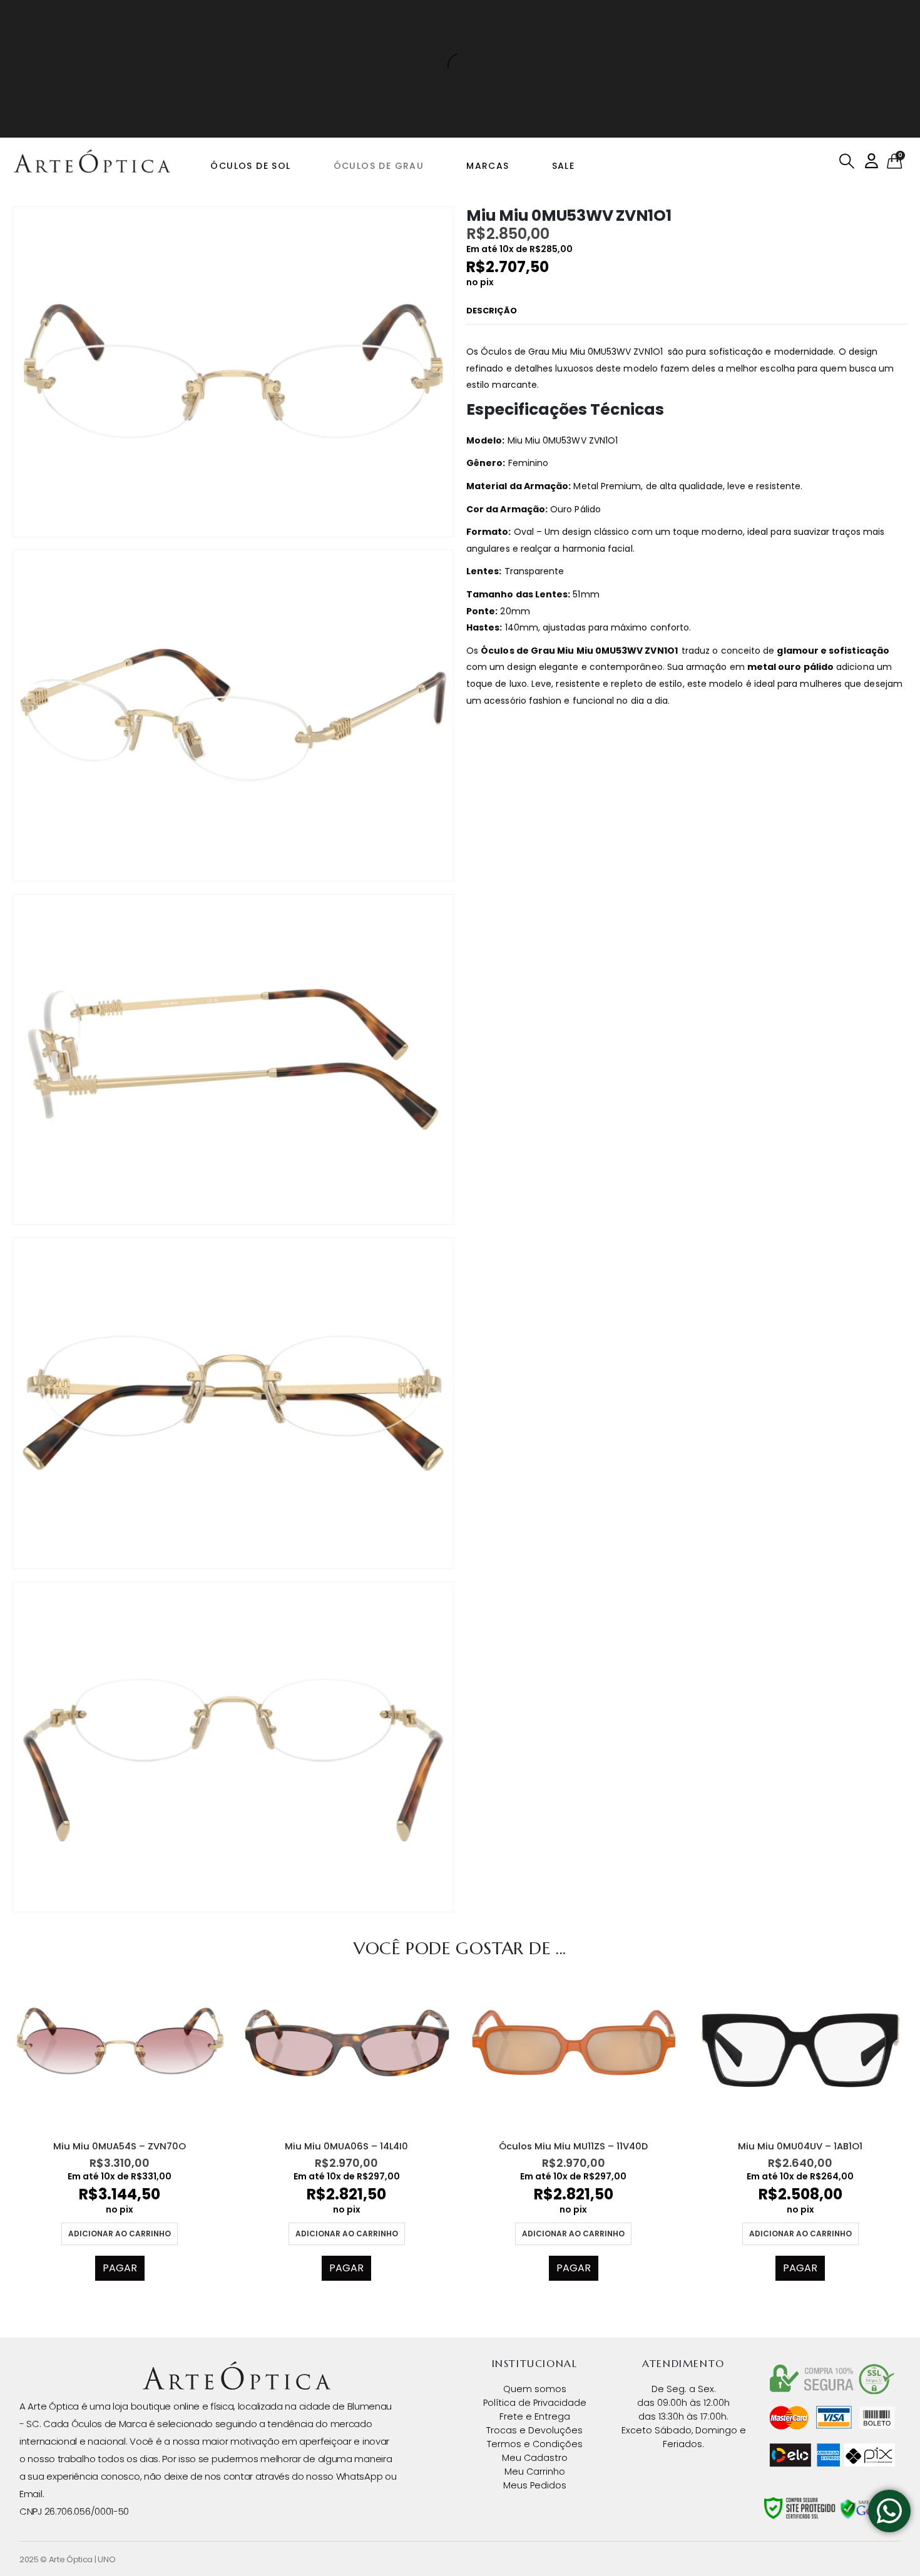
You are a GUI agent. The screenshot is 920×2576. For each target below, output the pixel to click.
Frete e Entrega (535, 2416)
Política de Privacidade (535, 2403)
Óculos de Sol (250, 166)
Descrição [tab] (492, 311)
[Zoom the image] (237, 2369)
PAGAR (120, 2268)
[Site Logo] (92, 161)
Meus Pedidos (535, 2485)
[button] (847, 161)
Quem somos (535, 2389)
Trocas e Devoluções (534, 2430)
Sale (564, 166)
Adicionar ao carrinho (120, 2234)
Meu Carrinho (535, 2472)
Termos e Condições (535, 2444)
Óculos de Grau (379, 166)
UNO (106, 2559)
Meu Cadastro (535, 2458)
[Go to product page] (120, 2050)
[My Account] (871, 161)
